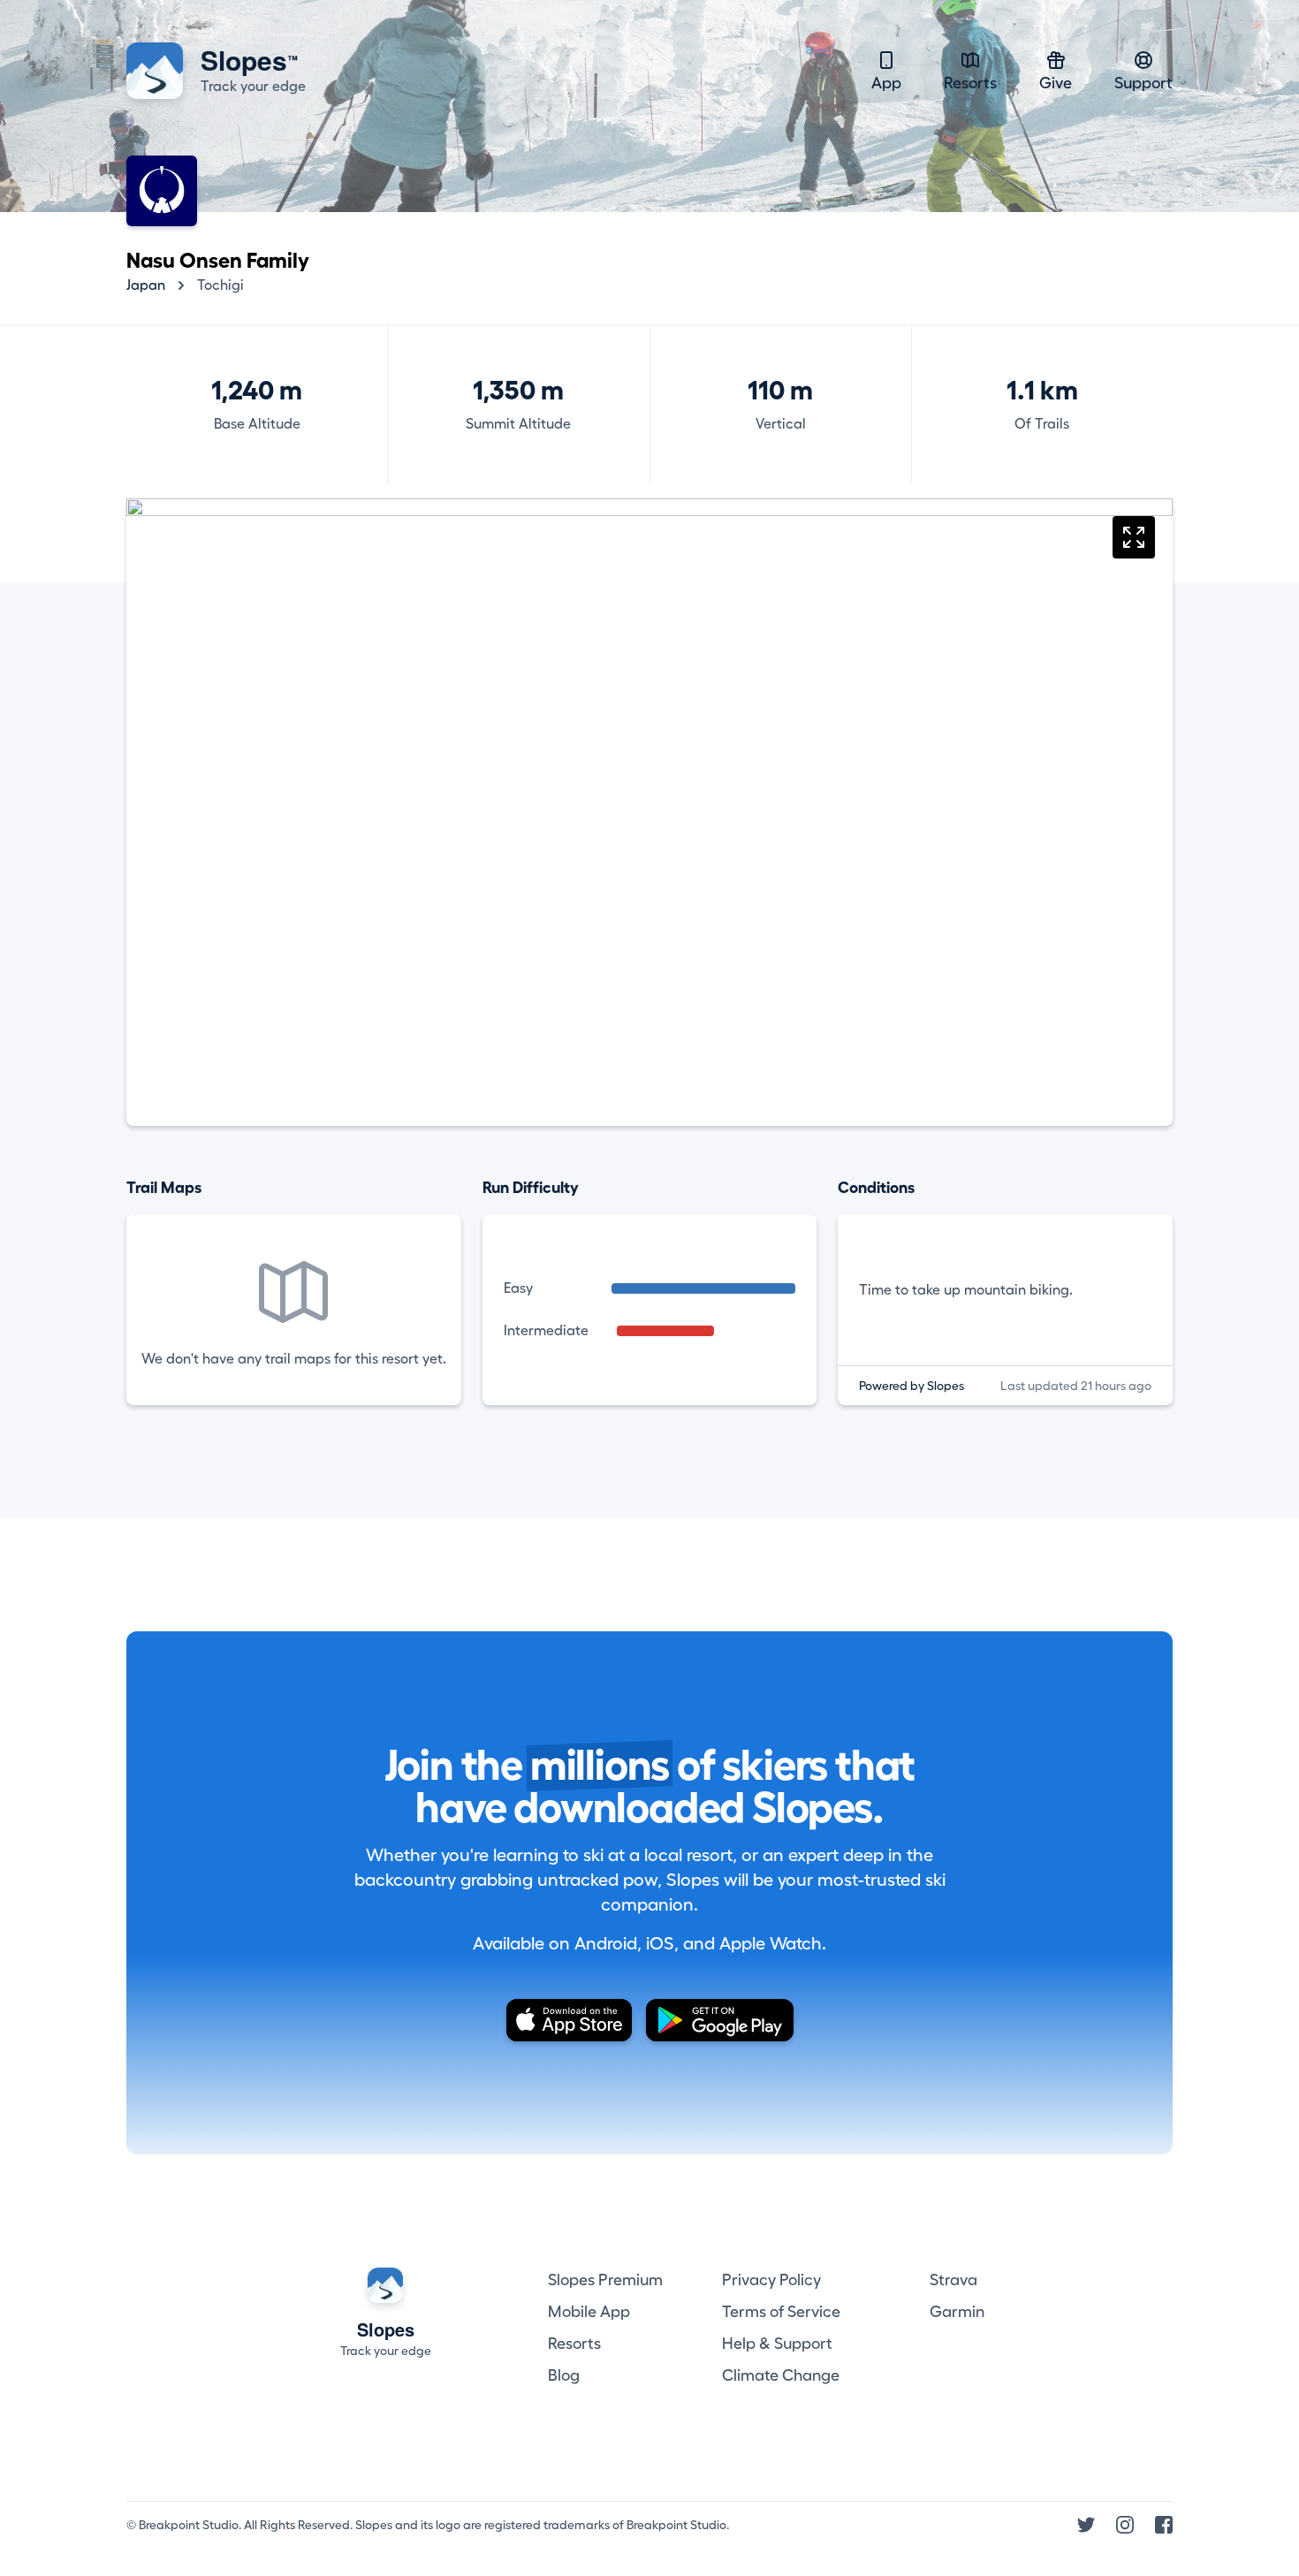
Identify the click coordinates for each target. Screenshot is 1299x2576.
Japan (146, 285)
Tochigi (220, 285)
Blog (564, 2375)
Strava (953, 2280)
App (886, 83)
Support (1143, 83)
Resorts (970, 83)
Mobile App (589, 2312)
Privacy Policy (771, 2280)
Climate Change (781, 2375)
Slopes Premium (605, 2280)
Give (1056, 83)
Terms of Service (781, 2312)
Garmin (957, 2312)
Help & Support (777, 2344)
